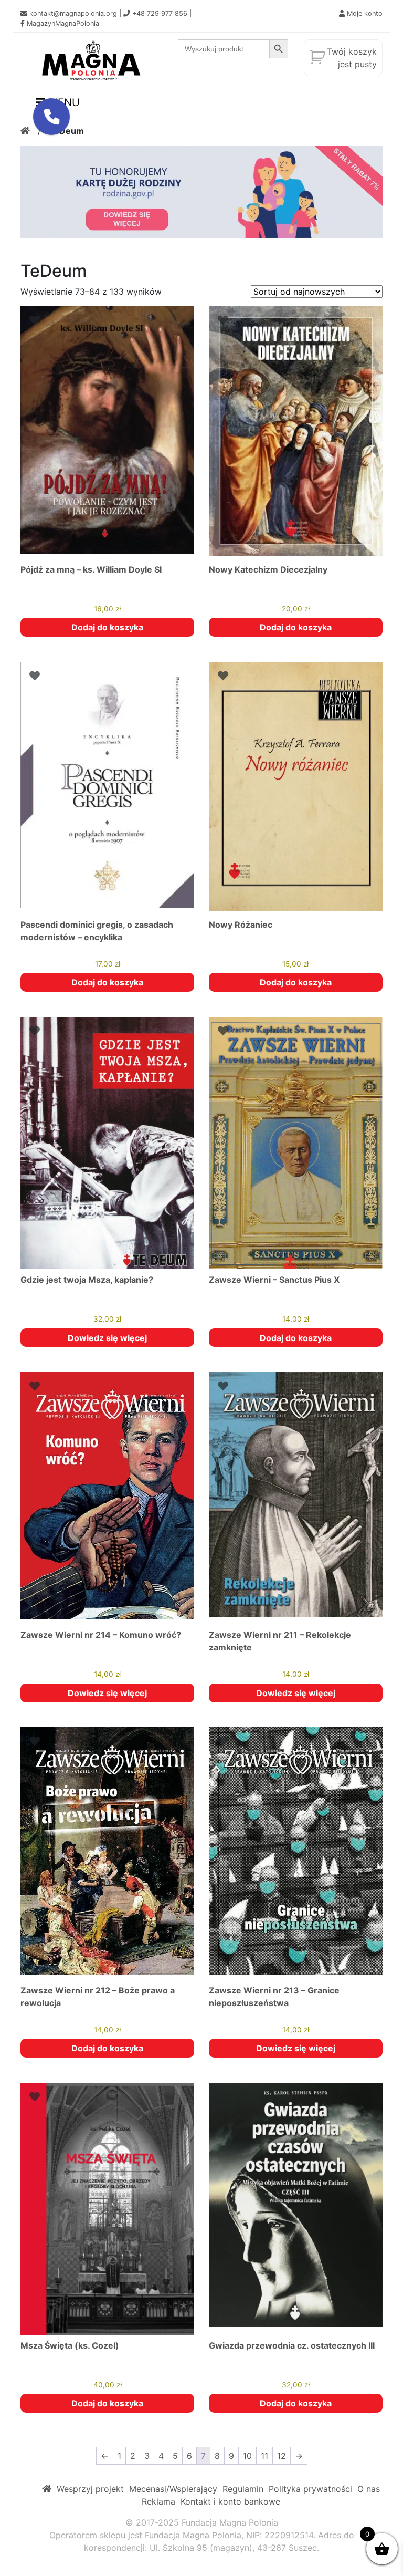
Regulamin (243, 2489)
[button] (51, 117)
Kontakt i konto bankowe (230, 2501)
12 (282, 2456)
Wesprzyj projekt (90, 2489)
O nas (369, 2489)
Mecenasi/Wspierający (173, 2489)
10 (247, 2456)
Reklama (158, 2501)
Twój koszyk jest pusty (352, 58)
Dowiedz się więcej (107, 1338)
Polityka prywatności (310, 2489)
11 (264, 2456)
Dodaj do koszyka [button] (107, 627)
